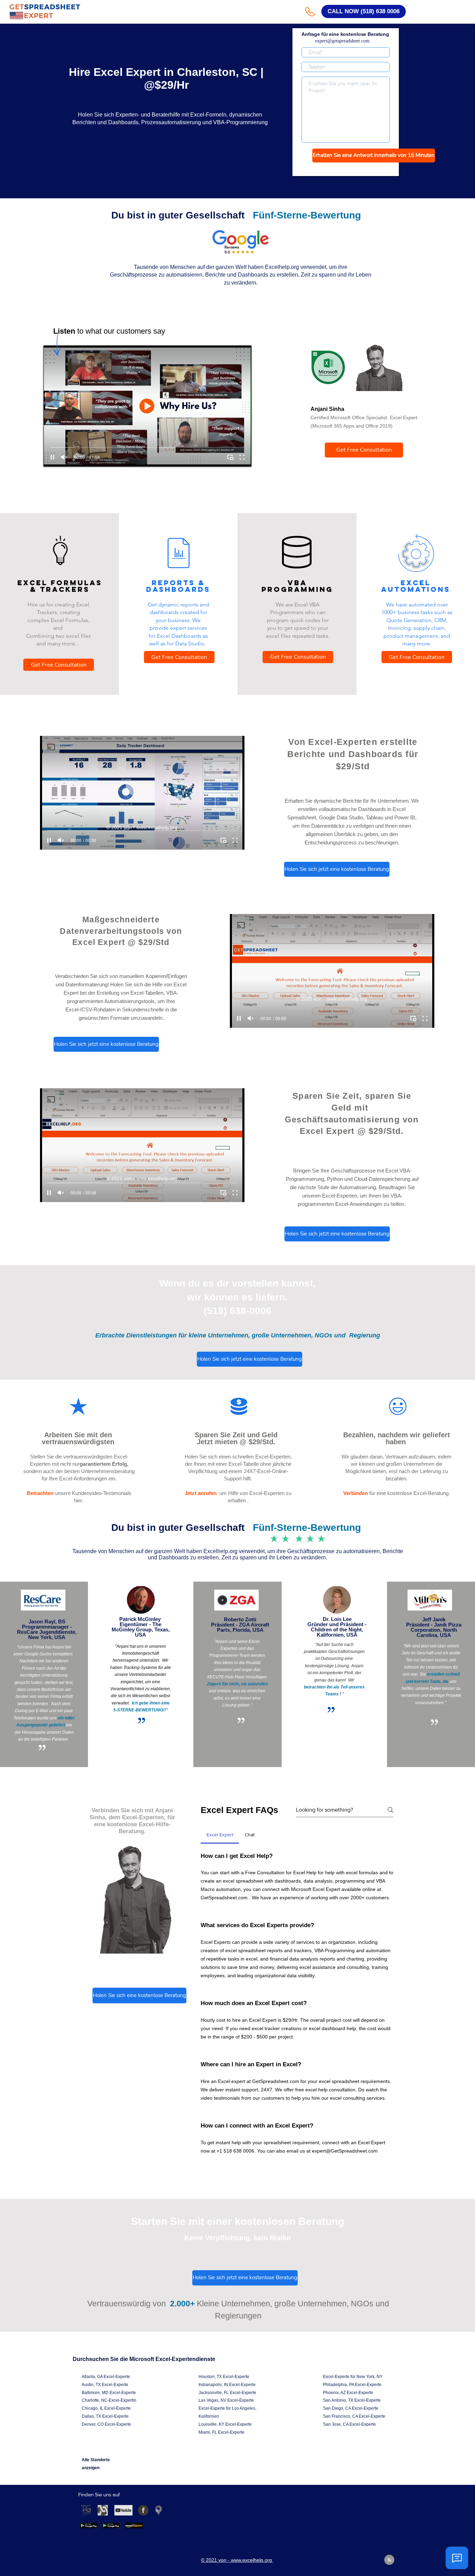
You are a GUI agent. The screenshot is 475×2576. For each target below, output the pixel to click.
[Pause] (53, 457)
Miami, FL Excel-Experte (222, 2432)
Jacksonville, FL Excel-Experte (227, 2393)
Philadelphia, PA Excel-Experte (352, 2385)
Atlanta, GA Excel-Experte (106, 2377)
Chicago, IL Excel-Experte (106, 2408)
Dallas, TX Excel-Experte (105, 2416)
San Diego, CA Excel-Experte (351, 2408)
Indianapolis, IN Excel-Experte (227, 2385)
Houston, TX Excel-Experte (224, 2377)
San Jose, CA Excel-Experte (349, 2424)
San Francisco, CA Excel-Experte (354, 2416)
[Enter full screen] (242, 457)
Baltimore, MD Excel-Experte (109, 2393)
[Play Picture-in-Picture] (230, 457)
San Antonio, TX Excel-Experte (352, 2400)
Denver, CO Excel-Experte (106, 2424)
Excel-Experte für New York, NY (353, 2377)
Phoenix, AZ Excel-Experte (348, 2393)
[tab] (220, 1835)
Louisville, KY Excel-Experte (225, 2424)
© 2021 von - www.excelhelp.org (143, 827)
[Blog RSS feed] (389, 2560)
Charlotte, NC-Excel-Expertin (109, 2400)
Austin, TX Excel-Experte (105, 2385)
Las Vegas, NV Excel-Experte (226, 2400)
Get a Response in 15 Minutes (346, 169)
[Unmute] (64, 457)
